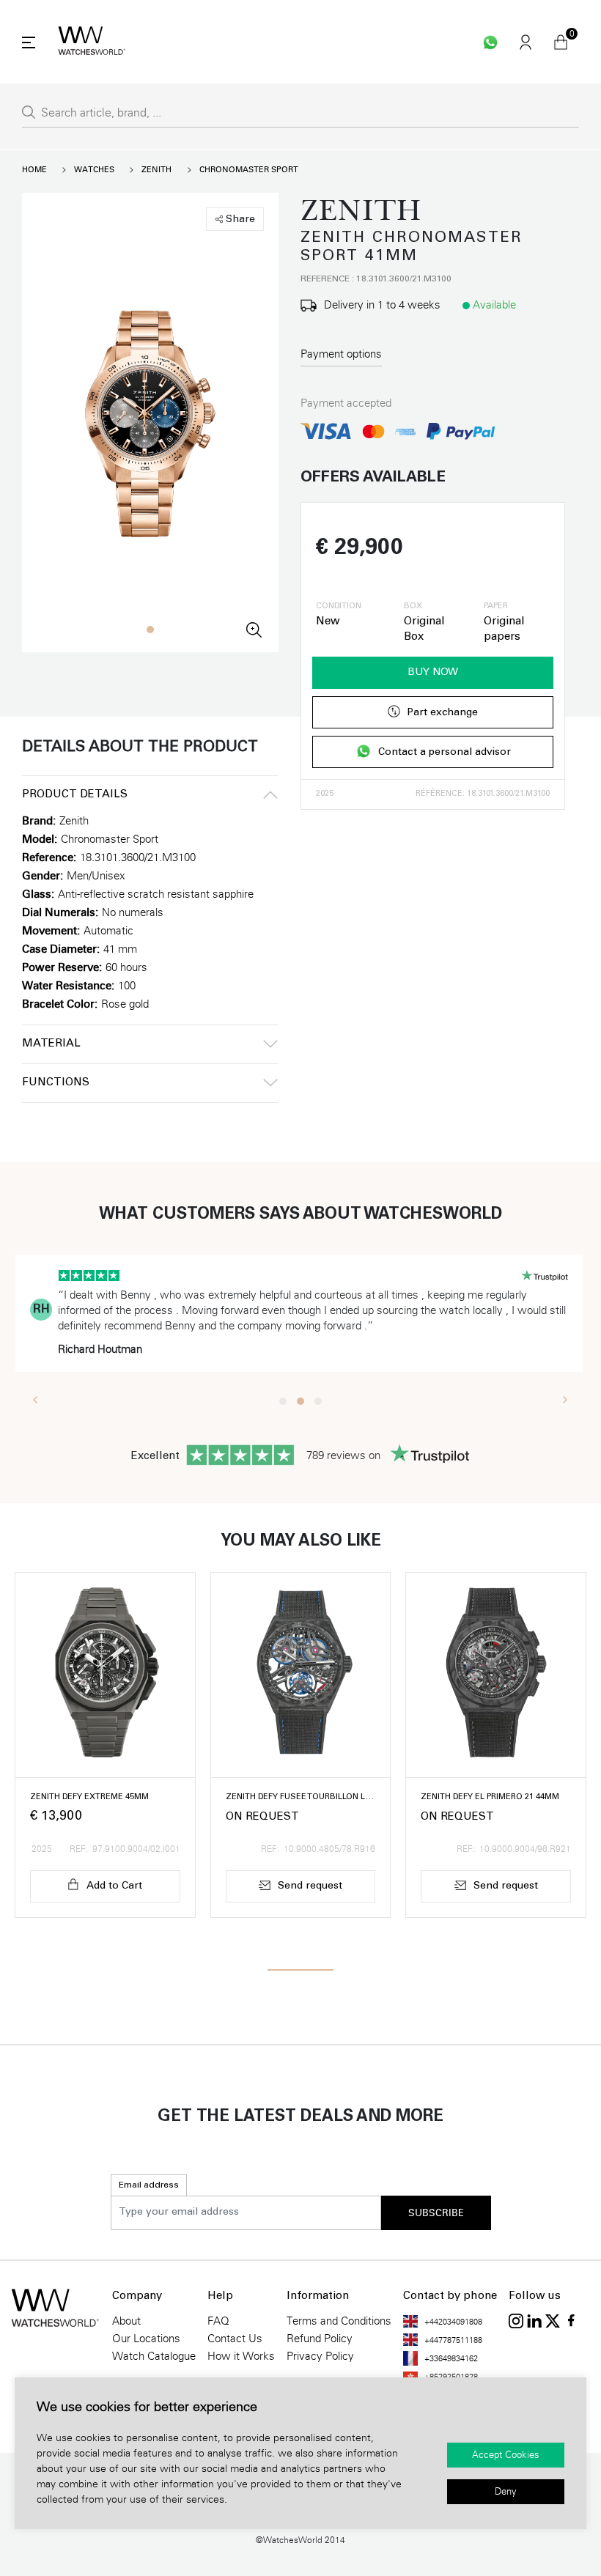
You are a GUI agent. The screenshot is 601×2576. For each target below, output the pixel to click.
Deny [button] (506, 2492)
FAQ (218, 2321)
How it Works (241, 2356)
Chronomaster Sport (249, 170)
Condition (339, 607)
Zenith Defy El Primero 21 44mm (490, 1797)
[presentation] (36, 1399)
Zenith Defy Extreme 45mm (89, 1797)
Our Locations (146, 2339)
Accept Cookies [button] (506, 2455)
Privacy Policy (320, 2356)
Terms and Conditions (339, 2321)
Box (413, 607)
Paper (496, 607)
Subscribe (436, 2213)
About (126, 2321)
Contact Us (235, 2339)
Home (34, 170)
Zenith (156, 170)
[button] (150, 630)
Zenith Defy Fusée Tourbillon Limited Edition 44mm (301, 1797)
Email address (149, 2185)
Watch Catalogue (154, 2356)
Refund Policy (320, 2339)
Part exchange (442, 713)
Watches (94, 170)
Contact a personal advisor (445, 753)
